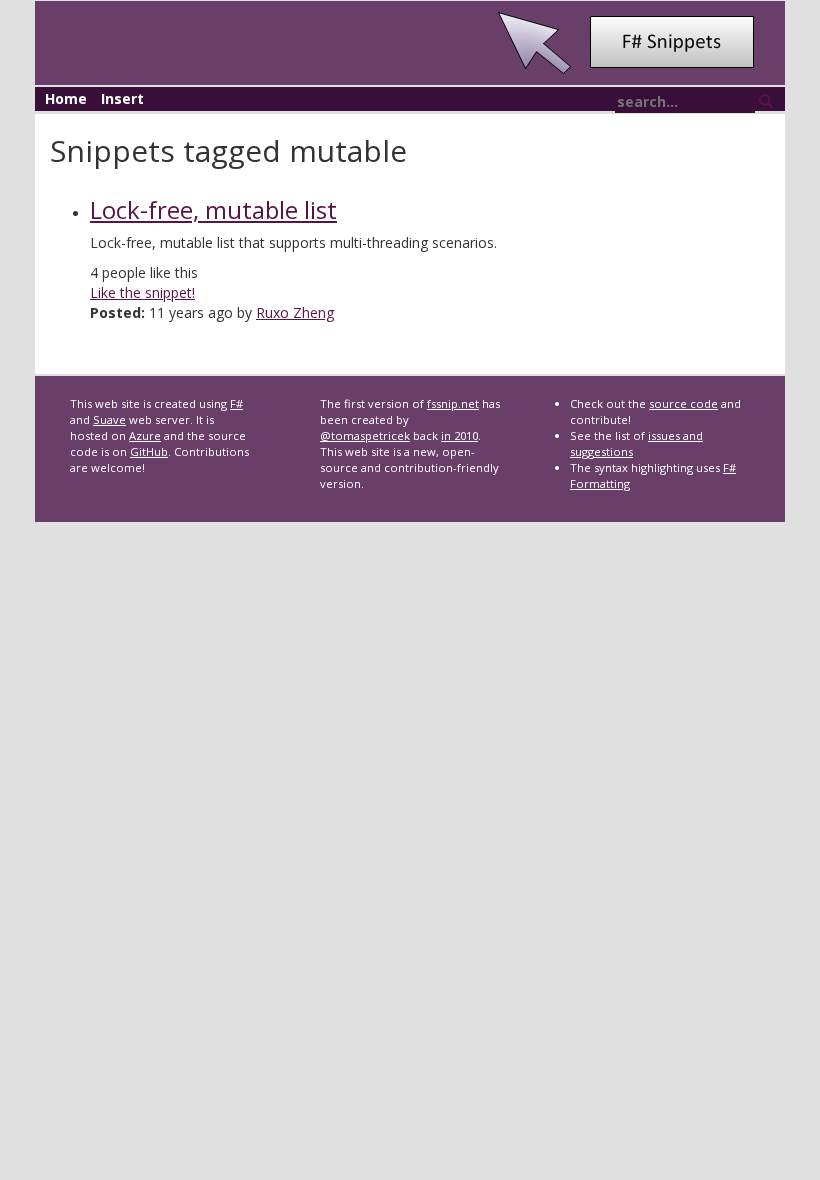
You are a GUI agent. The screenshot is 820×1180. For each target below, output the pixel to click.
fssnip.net (453, 403)
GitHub (149, 451)
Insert (122, 98)
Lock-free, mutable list (213, 209)
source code (683, 403)
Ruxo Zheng (295, 312)
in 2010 (459, 435)
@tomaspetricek (365, 435)
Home (66, 98)
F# (236, 403)
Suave (109, 419)
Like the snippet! (142, 292)
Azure (145, 435)
